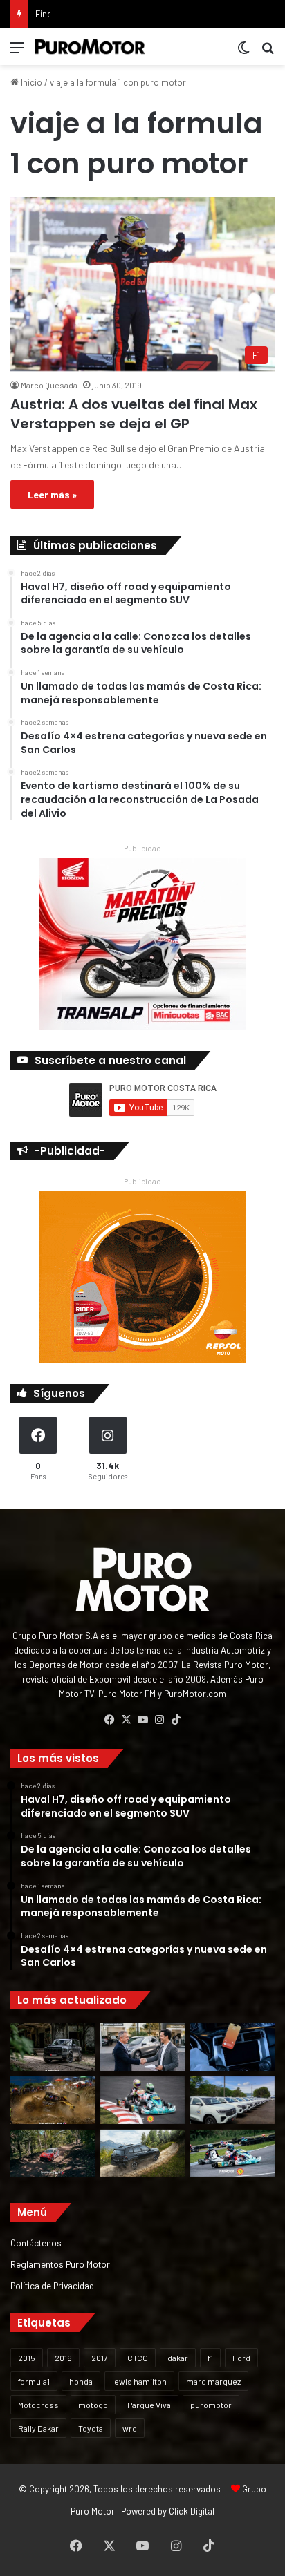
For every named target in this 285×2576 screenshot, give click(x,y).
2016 (63, 2358)
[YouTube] (142, 1720)
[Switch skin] (243, 52)
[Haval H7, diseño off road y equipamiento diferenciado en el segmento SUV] (53, 2047)
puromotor (211, 2405)
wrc (130, 2428)
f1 (210, 2358)
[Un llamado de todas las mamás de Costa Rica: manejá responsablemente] (232, 2047)
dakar (178, 2358)
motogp (93, 2405)
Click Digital (192, 2511)
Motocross (38, 2405)
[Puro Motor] (90, 47)
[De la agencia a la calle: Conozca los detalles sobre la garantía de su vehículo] (142, 2047)
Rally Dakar (38, 2428)
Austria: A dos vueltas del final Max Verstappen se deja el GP (134, 414)
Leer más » (52, 494)
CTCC (138, 2358)
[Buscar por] (268, 52)
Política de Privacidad (52, 2285)
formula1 (34, 2381)
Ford (241, 2358)
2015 (27, 2358)
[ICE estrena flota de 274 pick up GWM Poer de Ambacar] (232, 2100)
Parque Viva (149, 2405)
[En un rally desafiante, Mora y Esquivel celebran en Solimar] (53, 2153)
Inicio (30, 82)
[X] (126, 1720)
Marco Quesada (49, 385)
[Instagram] (159, 1720)
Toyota (91, 2428)
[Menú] (17, 52)
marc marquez (213, 2381)
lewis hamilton (139, 2381)
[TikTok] (176, 1720)
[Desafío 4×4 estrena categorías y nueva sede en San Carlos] (53, 2100)
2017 (100, 2358)
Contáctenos (36, 2243)
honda (81, 2381)
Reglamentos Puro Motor (60, 2264)
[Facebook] (109, 1720)
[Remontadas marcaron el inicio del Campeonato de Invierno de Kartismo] (232, 2153)
